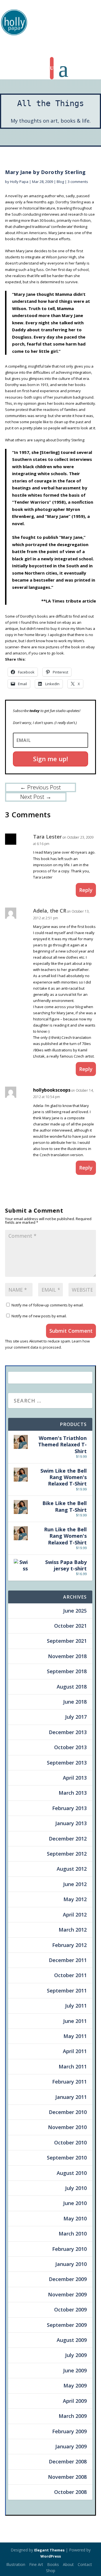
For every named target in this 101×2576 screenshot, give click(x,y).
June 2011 (75, 2021)
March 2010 (73, 2234)
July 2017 (76, 1717)
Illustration (16, 2564)
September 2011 (67, 1991)
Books (53, 2564)
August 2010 (72, 2173)
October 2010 (70, 2142)
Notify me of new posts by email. (39, 1316)
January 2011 (71, 2097)
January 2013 (71, 1823)
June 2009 (75, 2370)
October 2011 (70, 1975)
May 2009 (75, 2385)
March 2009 (73, 2416)
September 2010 (67, 2158)
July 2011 (76, 2006)
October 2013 (70, 1747)
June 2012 (75, 1884)
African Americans (31, 233)
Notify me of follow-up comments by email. (48, 1305)
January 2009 (71, 2446)
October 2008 (70, 2492)
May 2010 (75, 2218)
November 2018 (67, 1656)
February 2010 (69, 2249)
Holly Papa (19, 182)
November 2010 (67, 2127)
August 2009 (72, 2340)
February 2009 (69, 2431)
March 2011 (73, 2066)
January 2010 (71, 2264)
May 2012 (75, 1899)
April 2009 (75, 2401)
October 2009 (70, 2310)
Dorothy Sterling (69, 202)
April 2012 (75, 1915)
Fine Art (36, 2564)
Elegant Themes (49, 2550)
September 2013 (67, 1763)
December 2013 (68, 1732)
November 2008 (67, 2477)
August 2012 (72, 1869)
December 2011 (68, 1960)
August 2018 (72, 1687)
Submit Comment (71, 1331)
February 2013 (69, 1808)
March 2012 (73, 1930)
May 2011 (75, 2036)
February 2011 (69, 2082)
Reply (86, 890)
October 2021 (70, 1626)
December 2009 (68, 2279)
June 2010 (75, 2203)
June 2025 (75, 1611)
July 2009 (76, 2355)
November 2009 (67, 2294)
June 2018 (75, 1702)
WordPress (51, 2556)
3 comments (78, 182)
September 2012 (67, 1854)
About (68, 2564)
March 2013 (73, 1793)
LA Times (55, 601)
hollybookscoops (52, 1090)
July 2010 (76, 2188)
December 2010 (68, 2112)
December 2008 (68, 2461)
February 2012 (69, 1945)
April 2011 (75, 2051)
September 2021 (67, 1641)
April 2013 (75, 1778)
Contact (85, 2564)
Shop (51, 2571)
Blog (60, 182)
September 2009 (67, 2325)
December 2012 (68, 1839)
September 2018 (67, 1671)
